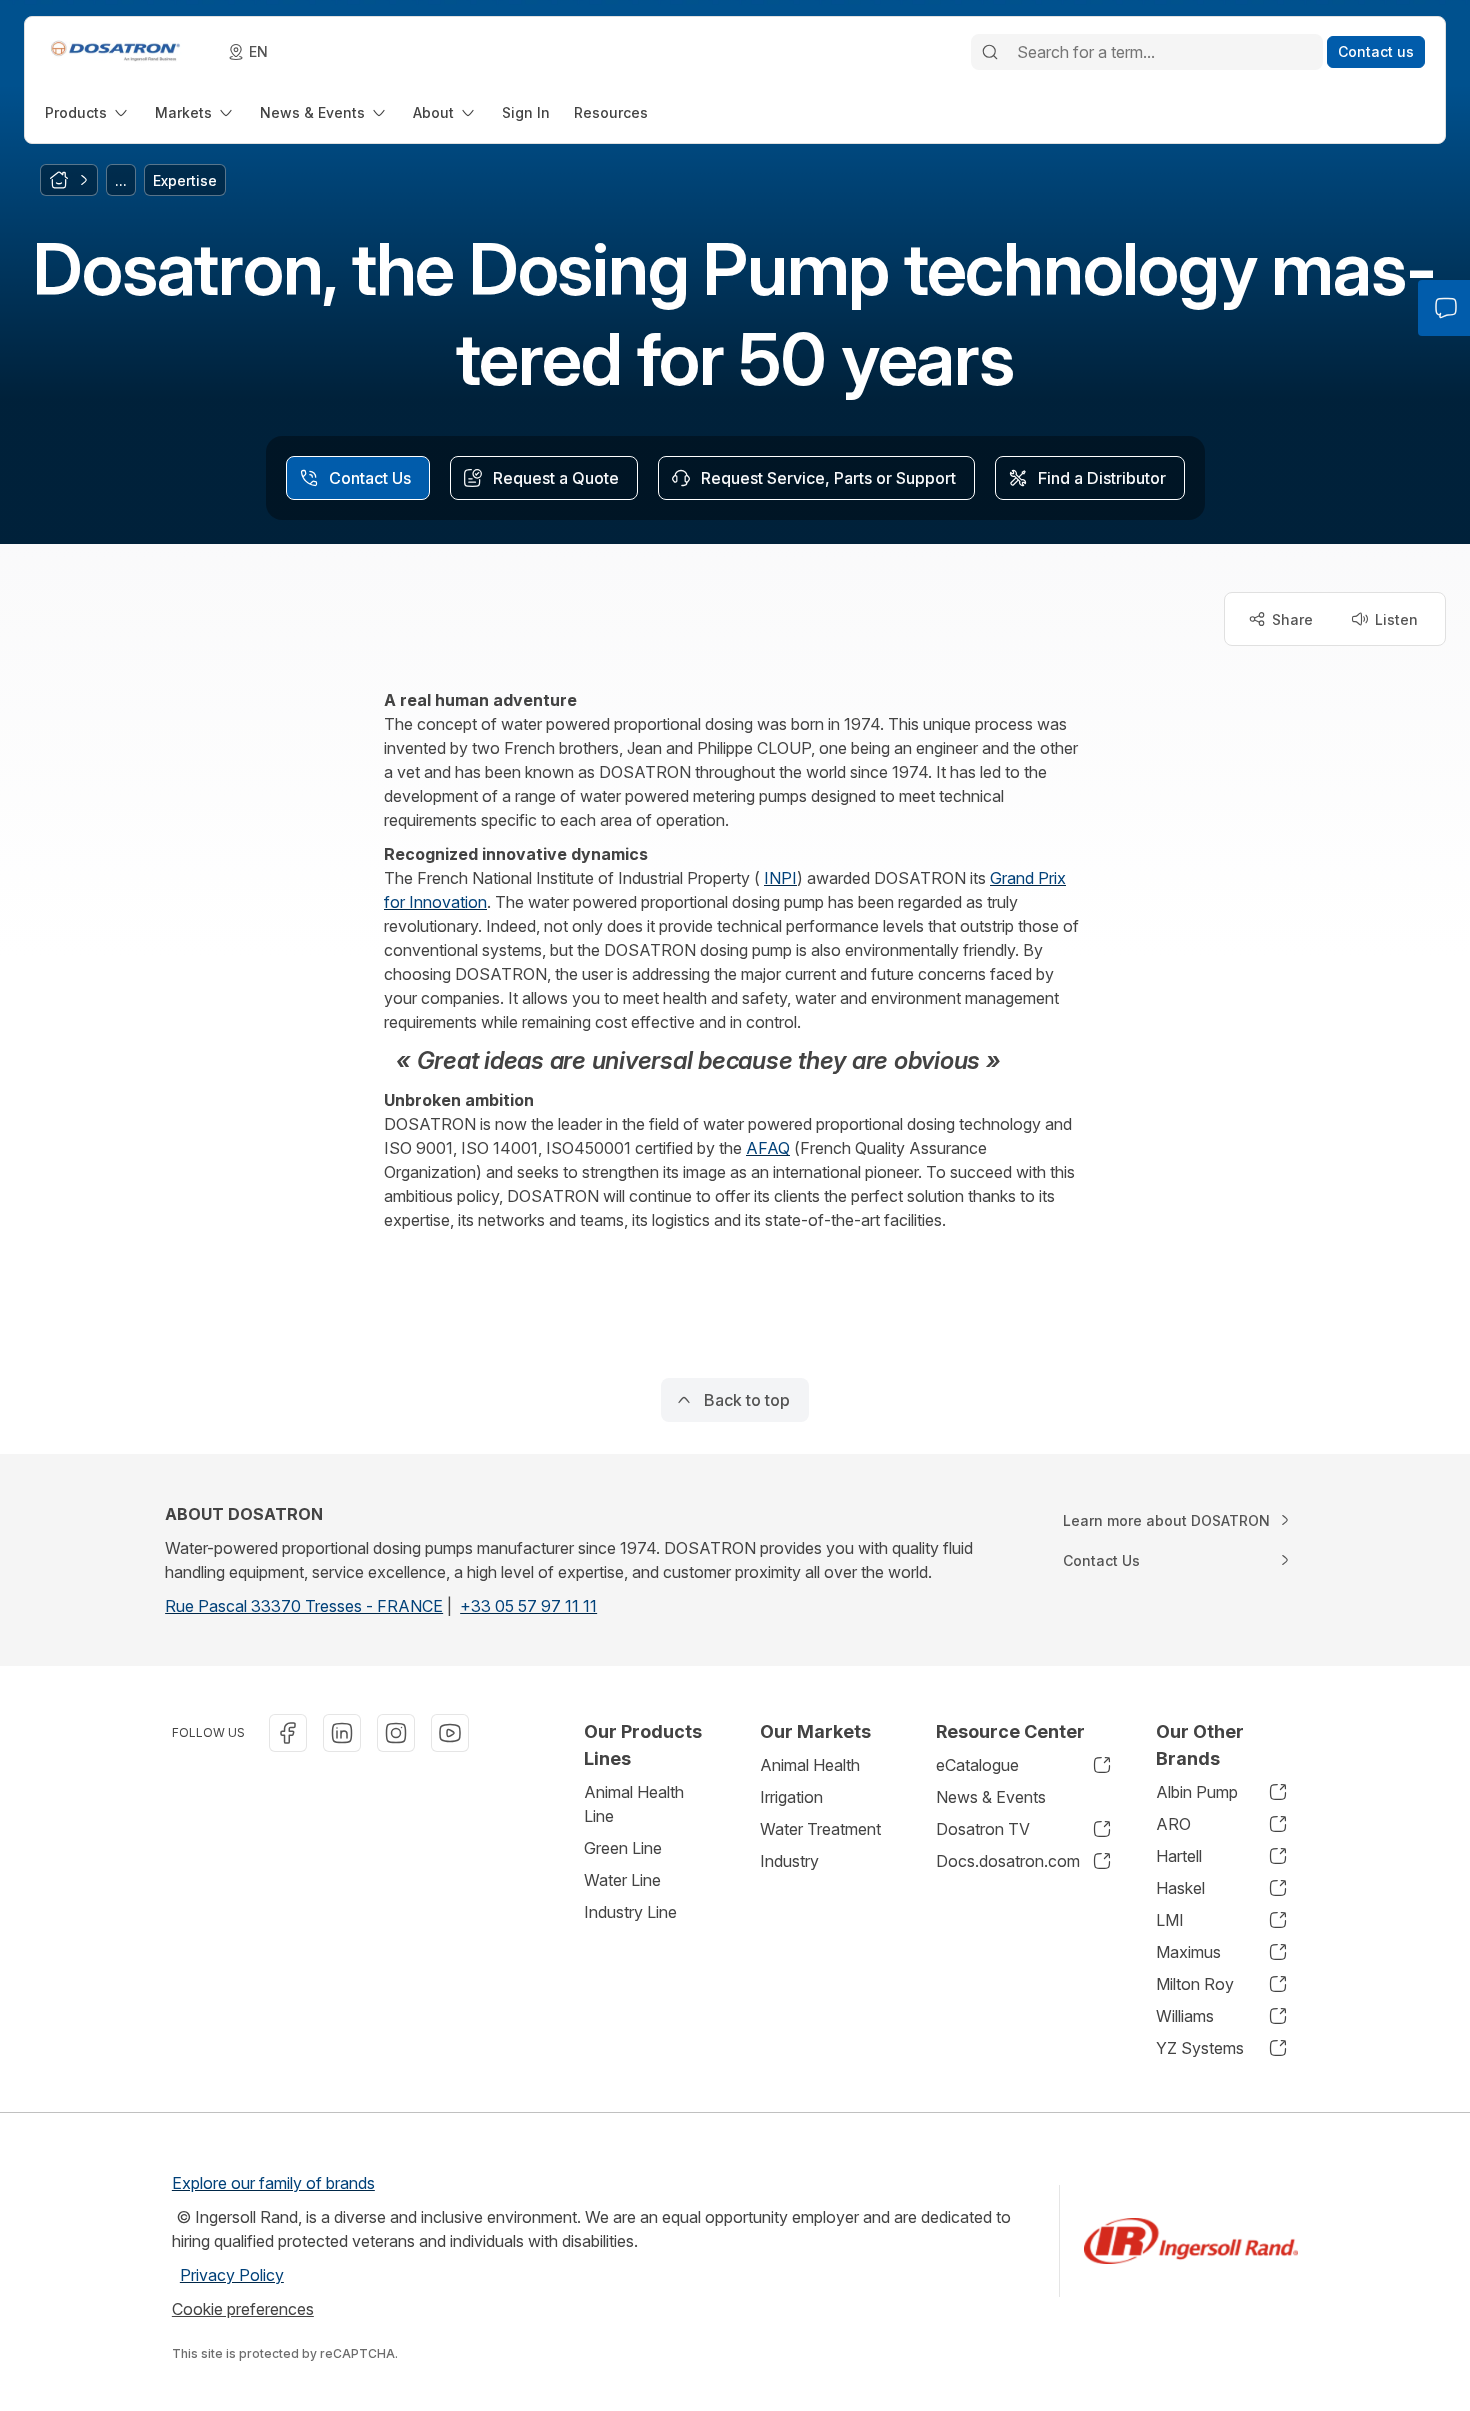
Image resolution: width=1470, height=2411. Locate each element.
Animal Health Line (634, 1804)
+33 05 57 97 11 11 (528, 1606)
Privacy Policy (232, 2275)
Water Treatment (820, 1829)
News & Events (991, 1797)
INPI (780, 878)
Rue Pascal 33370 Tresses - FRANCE (304, 1606)
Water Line (622, 1880)
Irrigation (791, 1797)
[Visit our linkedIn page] (342, 1733)
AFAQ (768, 1148)
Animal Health (810, 1765)
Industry (789, 1861)
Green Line (623, 1848)
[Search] (990, 52)
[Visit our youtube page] (450, 1733)
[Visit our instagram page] (396, 1733)
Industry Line (630, 1912)
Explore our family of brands (273, 2183)
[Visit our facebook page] (288, 1733)
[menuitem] (88, 112)
